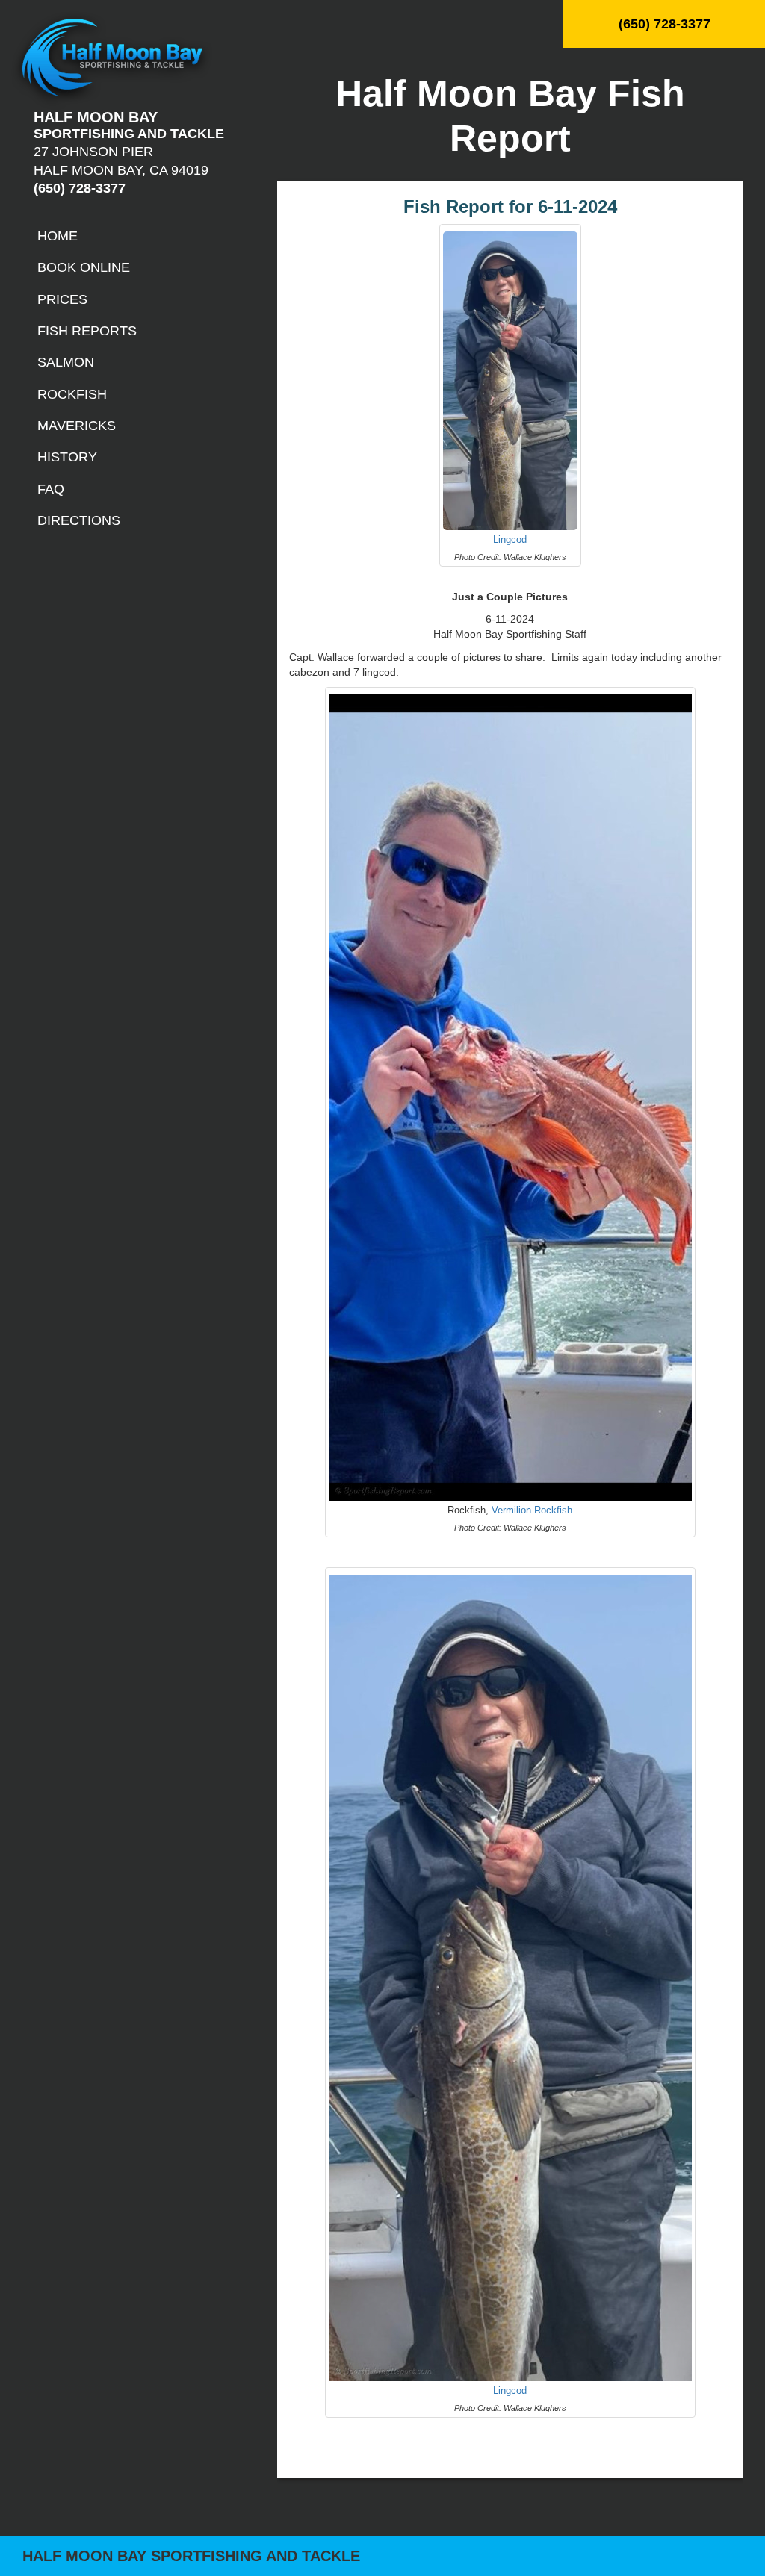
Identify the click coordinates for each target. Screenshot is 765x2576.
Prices (62, 299)
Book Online (84, 267)
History (67, 457)
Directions (79, 520)
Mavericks (77, 426)
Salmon (66, 362)
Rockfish (72, 394)
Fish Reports (87, 331)
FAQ (51, 489)
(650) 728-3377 (665, 24)
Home (58, 236)
